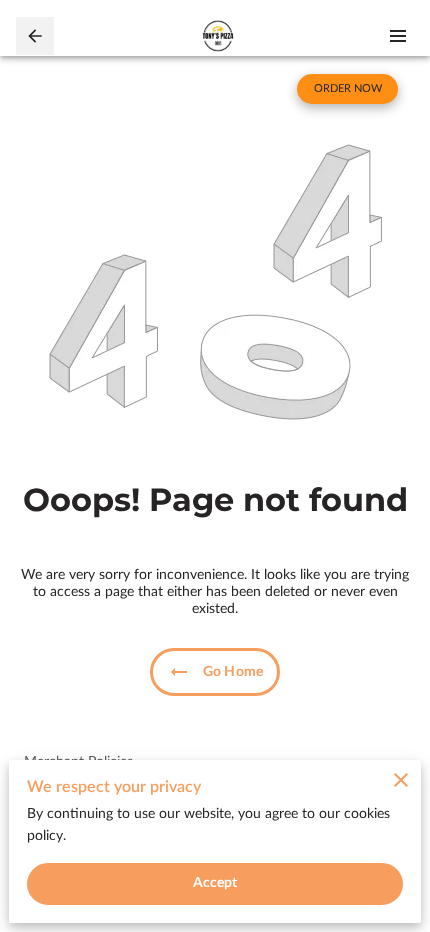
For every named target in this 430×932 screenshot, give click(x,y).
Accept (215, 883)
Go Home (233, 672)
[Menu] (398, 36)
